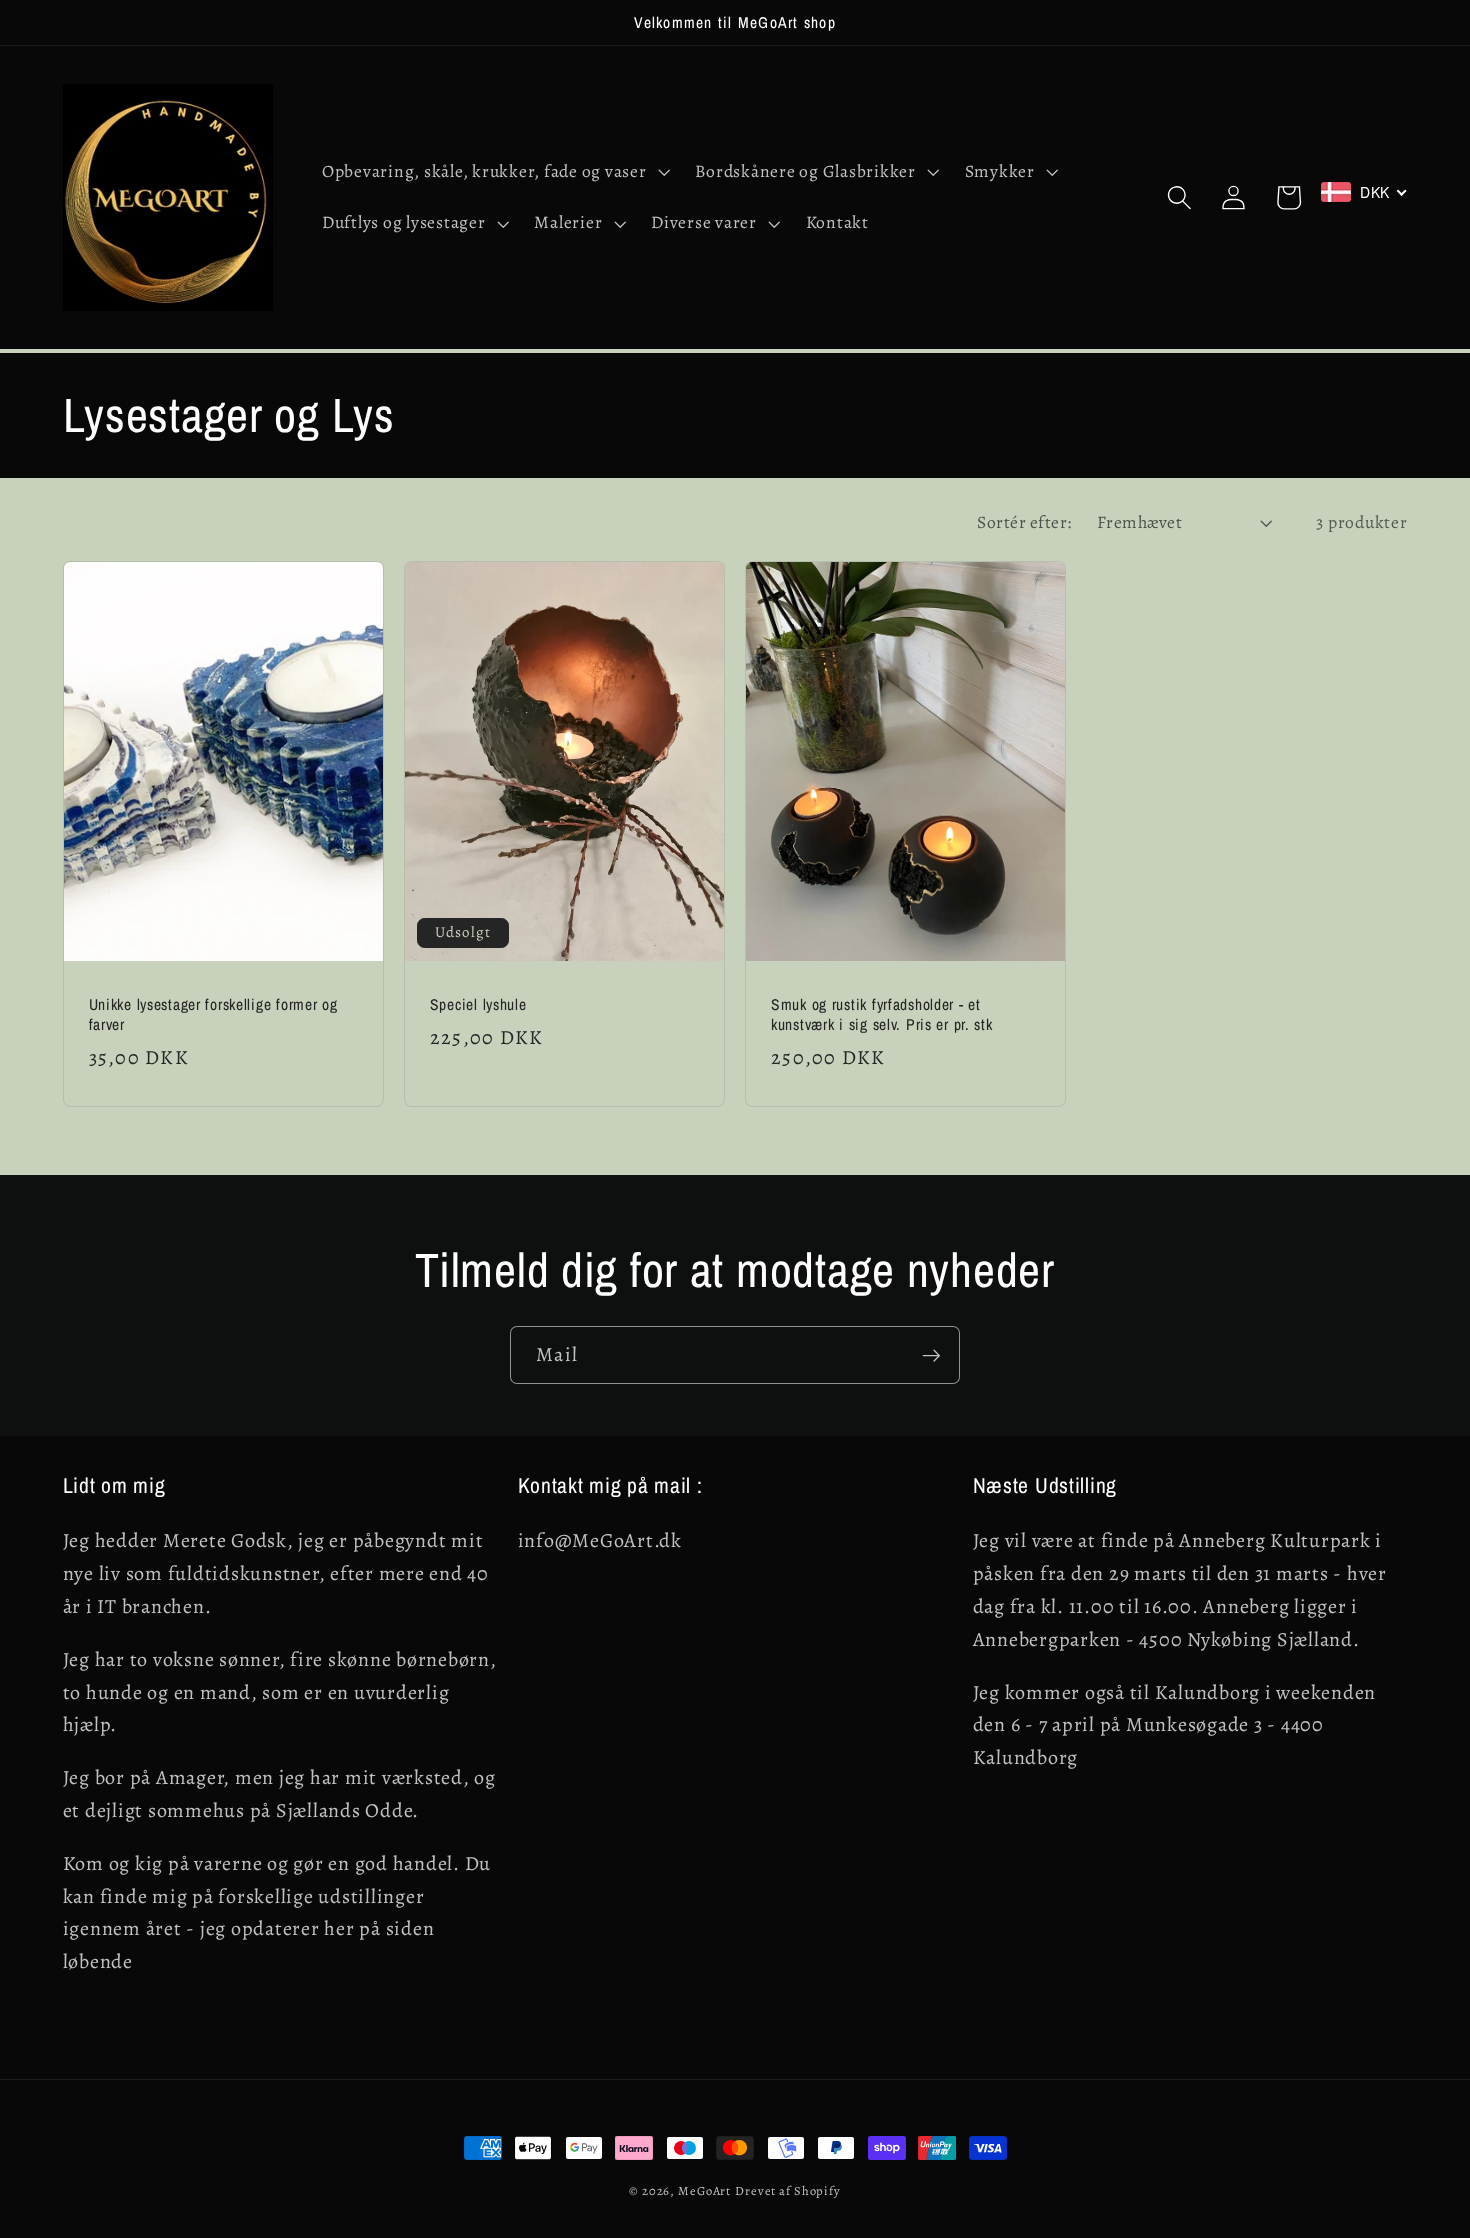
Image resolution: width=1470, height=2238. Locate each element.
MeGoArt (704, 2190)
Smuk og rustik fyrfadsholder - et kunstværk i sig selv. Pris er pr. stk (882, 1015)
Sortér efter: (1024, 522)
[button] (494, 172)
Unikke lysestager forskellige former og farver (213, 1015)
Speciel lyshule (478, 1005)
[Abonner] (931, 1355)
